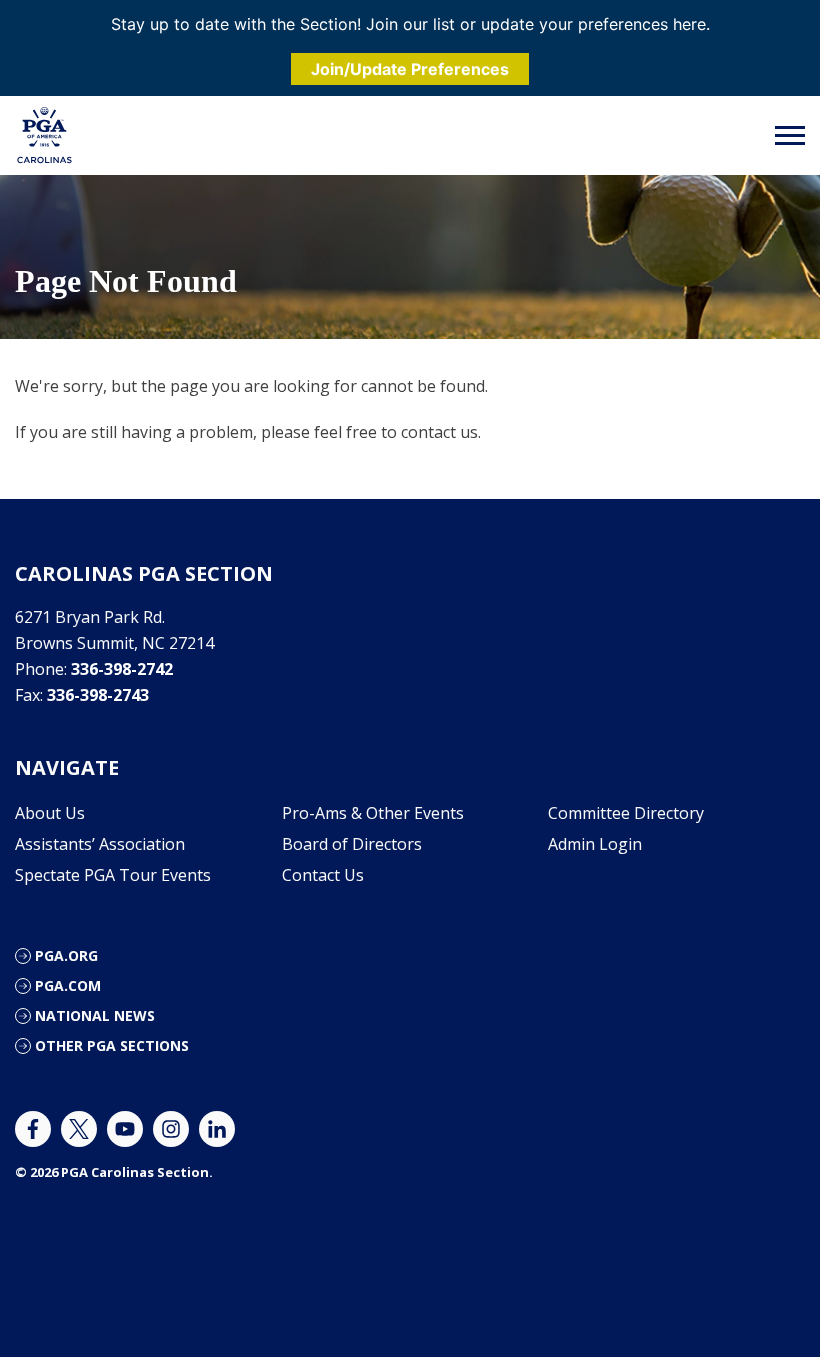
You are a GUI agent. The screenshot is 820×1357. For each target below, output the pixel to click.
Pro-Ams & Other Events (373, 813)
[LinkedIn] (217, 1129)
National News (95, 1015)
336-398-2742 (122, 669)
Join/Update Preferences (410, 69)
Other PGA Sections (112, 1045)
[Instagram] (171, 1129)
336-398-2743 (98, 695)
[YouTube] (125, 1129)
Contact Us (323, 875)
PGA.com (68, 985)
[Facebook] (33, 1129)
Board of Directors (352, 844)
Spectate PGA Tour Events (113, 875)
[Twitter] (79, 1129)
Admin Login (595, 844)
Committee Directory (626, 813)
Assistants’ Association (100, 844)
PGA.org (66, 955)
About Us (50, 813)
